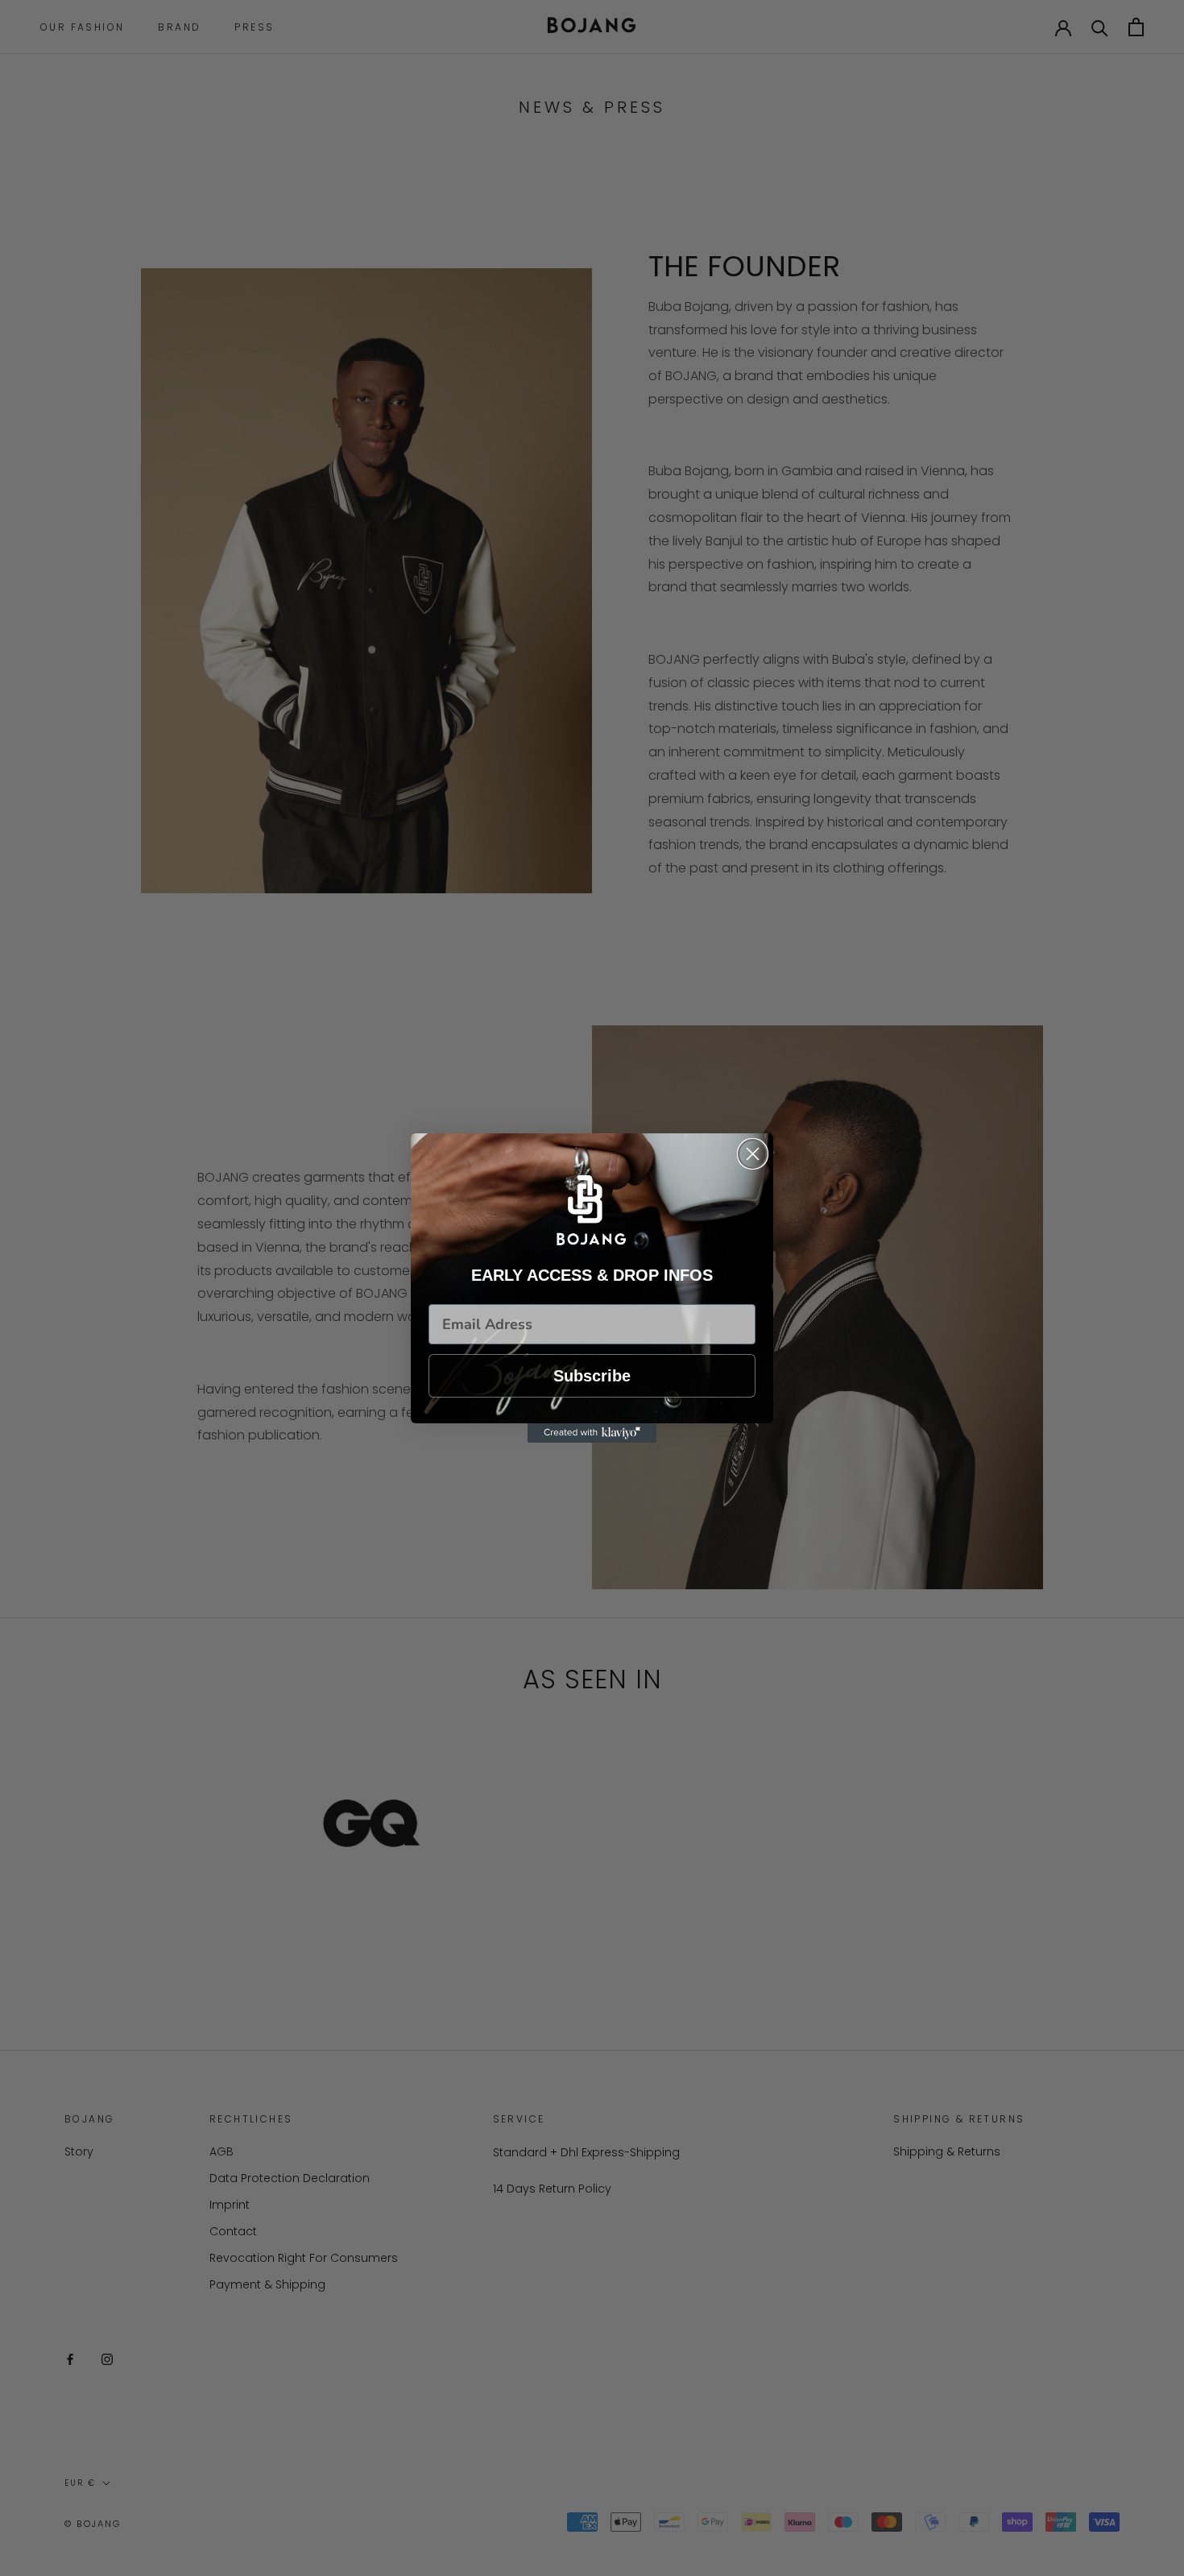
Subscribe (592, 1376)
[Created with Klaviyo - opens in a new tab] (592, 1433)
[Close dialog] (753, 1154)
